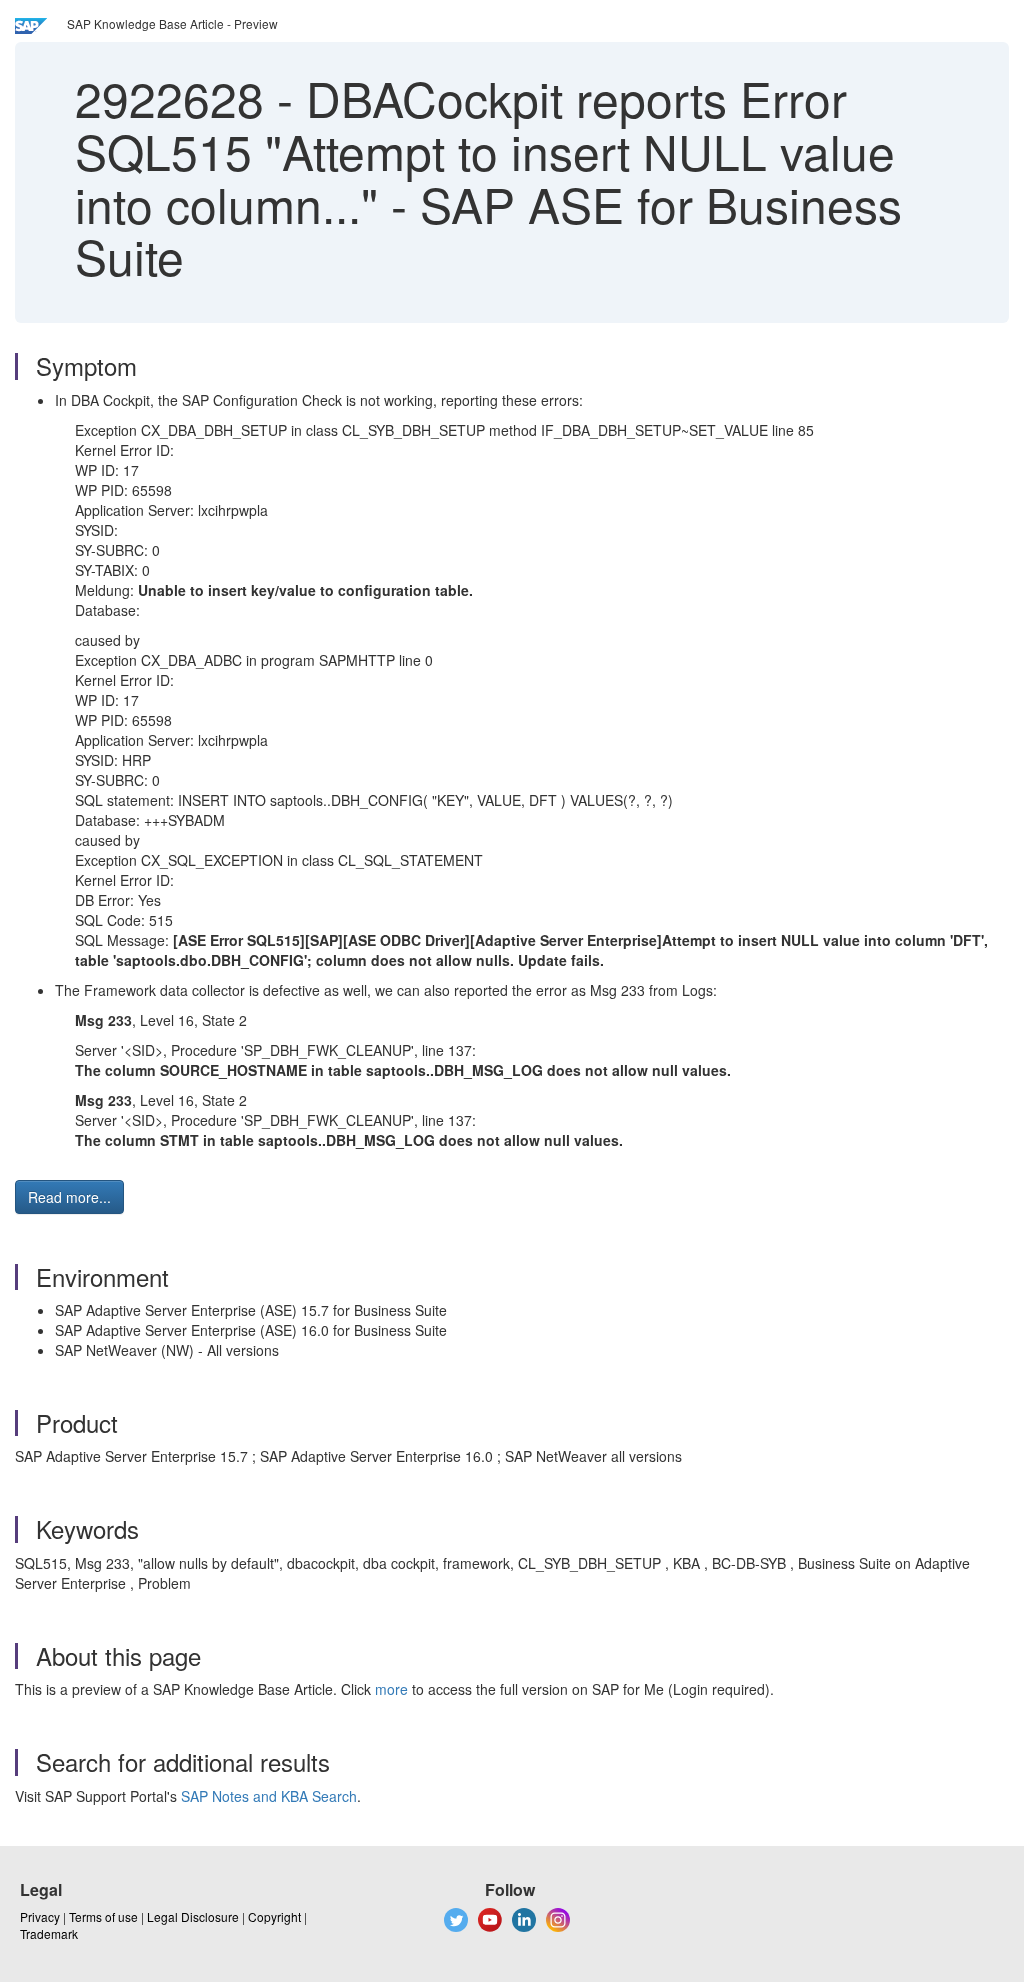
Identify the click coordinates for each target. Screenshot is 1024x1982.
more (391, 1689)
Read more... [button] (69, 1197)
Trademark (49, 1933)
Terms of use (103, 1916)
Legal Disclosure (193, 1916)
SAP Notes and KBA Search (269, 1796)
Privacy (40, 1916)
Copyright (274, 1916)
